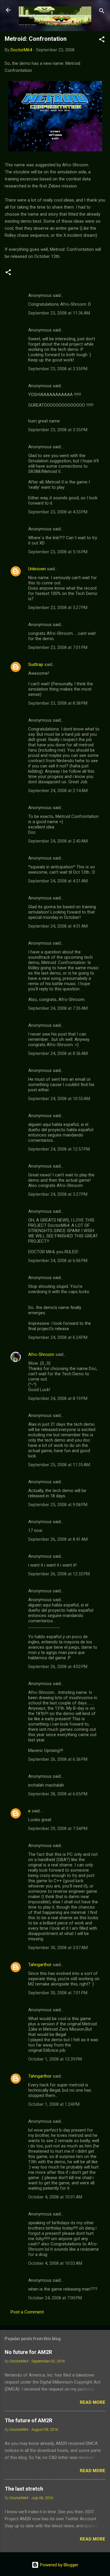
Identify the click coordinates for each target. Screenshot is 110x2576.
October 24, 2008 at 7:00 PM (55, 2298)
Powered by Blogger (59, 2565)
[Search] (102, 12)
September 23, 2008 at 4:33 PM (58, 512)
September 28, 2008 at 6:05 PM (58, 1794)
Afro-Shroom (41, 1354)
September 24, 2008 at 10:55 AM (59, 1099)
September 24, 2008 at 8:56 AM (58, 1053)
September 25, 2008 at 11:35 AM (59, 1465)
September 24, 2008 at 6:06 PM (58, 1261)
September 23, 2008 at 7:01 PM (58, 647)
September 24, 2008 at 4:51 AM (58, 926)
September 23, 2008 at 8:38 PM (58, 703)
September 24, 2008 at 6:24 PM (58, 1337)
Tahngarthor (40, 1965)
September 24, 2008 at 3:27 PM (58, 1194)
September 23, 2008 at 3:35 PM (58, 369)
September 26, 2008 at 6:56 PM (58, 1759)
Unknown (37, 569)
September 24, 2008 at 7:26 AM (58, 1008)
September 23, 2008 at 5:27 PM (58, 608)
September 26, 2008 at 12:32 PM (59, 1574)
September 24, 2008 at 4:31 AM (58, 881)
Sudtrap (36, 664)
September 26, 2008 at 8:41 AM (58, 1539)
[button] (102, 40)
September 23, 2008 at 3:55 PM (58, 430)
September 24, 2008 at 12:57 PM (59, 1149)
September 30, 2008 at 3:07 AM (58, 1948)
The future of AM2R (28, 2420)
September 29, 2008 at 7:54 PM (58, 1829)
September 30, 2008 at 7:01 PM (58, 1993)
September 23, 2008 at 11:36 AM (59, 313)
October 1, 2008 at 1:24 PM (54, 2104)
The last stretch (24, 2489)
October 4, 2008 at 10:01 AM (55, 2197)
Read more (93, 2402)
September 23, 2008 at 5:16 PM (58, 552)
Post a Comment (27, 2312)
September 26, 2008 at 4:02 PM (58, 1667)
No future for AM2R (28, 2352)
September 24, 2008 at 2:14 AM (58, 791)
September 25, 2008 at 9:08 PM (58, 1505)
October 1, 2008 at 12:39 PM (55, 2059)
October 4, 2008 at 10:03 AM (55, 2263)
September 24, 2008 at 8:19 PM (58, 1398)
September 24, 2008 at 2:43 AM (58, 841)
